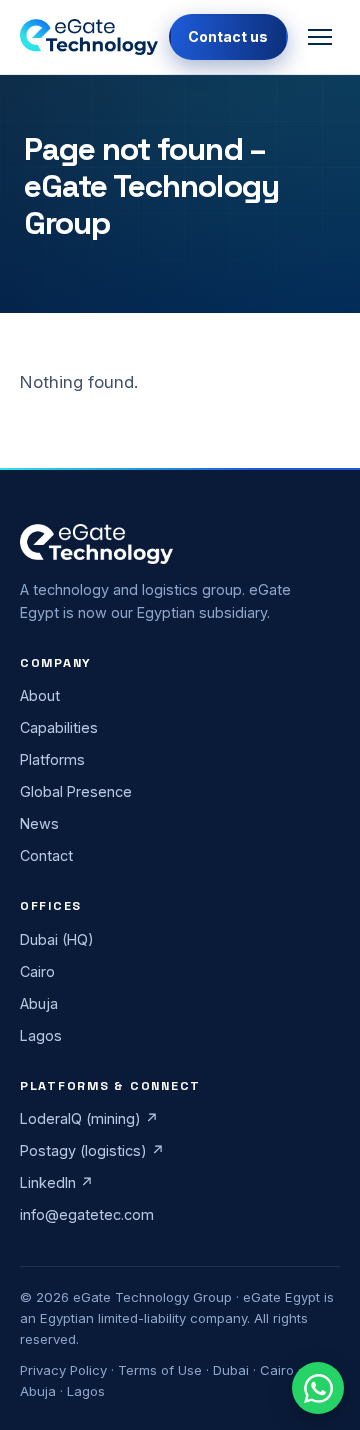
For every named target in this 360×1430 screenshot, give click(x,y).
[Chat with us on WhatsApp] (318, 1388)
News (39, 823)
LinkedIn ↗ (57, 1182)
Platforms (52, 759)
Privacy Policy (63, 1370)
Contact (46, 855)
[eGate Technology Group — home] (89, 37)
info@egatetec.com (87, 1214)
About (40, 695)
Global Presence (76, 791)
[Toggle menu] (320, 37)
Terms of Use (160, 1370)
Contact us (228, 36)
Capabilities (59, 727)
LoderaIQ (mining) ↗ (89, 1118)
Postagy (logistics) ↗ (92, 1150)
